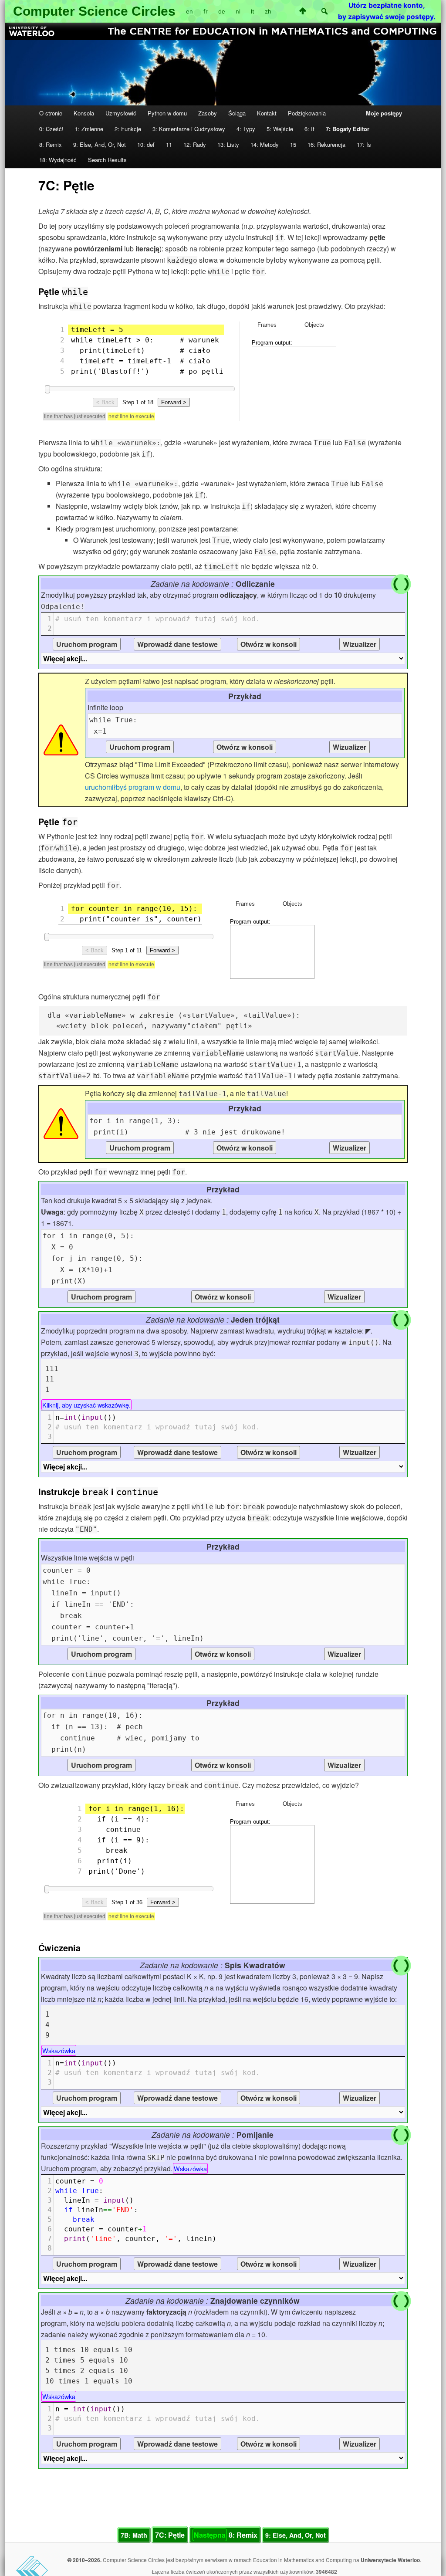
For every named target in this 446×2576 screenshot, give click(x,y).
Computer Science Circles (94, 11)
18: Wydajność (58, 160)
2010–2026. (86, 2560)
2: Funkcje (128, 129)
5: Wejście (280, 129)
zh (268, 11)
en (189, 11)
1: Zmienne (89, 129)
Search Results (107, 160)
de (222, 11)
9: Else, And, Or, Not (100, 144)
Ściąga (237, 113)
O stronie (51, 113)
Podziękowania (307, 113)
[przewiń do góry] (303, 11)
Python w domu (167, 113)
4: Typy (246, 129)
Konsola (84, 113)
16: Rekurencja (326, 144)
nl (238, 11)
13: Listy (228, 144)
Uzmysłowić (121, 113)
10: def (146, 144)
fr (206, 11)
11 (169, 144)
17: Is (364, 144)
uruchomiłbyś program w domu (133, 787)
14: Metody (265, 144)
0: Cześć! (51, 129)
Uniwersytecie (379, 2560)
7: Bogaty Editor (348, 129)
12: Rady (195, 144)
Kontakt (267, 113)
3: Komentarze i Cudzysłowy (189, 129)
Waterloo (409, 2560)
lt (253, 11)
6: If (309, 129)
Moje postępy (384, 113)
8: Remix (51, 144)
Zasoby (208, 113)
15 (293, 144)
